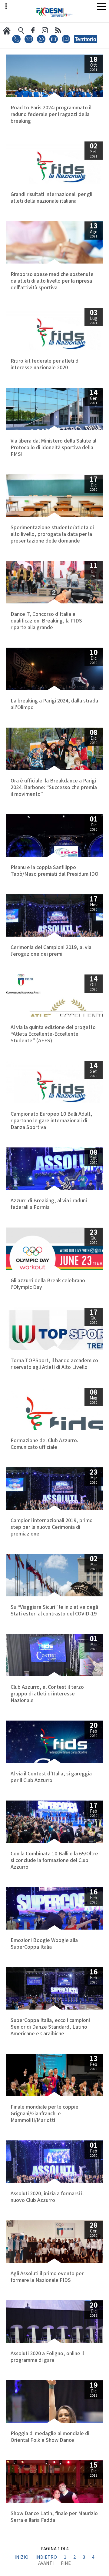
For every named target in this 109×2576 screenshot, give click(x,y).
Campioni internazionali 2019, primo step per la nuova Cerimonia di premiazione (52, 1527)
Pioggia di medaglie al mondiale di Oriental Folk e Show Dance (50, 2437)
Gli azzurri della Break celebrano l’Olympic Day (48, 1284)
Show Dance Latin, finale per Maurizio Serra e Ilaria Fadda (54, 2517)
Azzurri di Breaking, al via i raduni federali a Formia (49, 1204)
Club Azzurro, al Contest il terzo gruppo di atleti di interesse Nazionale (47, 1694)
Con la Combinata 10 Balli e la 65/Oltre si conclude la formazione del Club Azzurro (54, 1861)
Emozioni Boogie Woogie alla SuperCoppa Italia (44, 1944)
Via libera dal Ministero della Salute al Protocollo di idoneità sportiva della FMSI (53, 448)
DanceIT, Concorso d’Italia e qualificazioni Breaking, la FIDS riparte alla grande (46, 621)
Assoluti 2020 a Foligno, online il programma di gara (47, 2357)
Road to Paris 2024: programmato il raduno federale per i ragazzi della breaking (51, 115)
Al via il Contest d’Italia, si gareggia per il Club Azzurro (51, 1777)
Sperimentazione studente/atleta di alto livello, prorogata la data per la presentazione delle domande (52, 534)
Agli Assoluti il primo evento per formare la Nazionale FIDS (47, 2277)
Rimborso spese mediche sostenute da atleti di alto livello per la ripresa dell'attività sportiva (52, 281)
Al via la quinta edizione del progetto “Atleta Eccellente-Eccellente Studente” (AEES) (53, 1034)
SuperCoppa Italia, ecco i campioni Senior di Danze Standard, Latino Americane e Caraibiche (50, 2027)
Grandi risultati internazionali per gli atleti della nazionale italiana (51, 198)
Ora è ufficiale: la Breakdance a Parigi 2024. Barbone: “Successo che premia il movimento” (54, 788)
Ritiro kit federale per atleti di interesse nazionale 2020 (45, 364)
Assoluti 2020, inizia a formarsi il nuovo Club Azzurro (47, 2197)
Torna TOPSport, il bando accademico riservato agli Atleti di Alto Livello (54, 1364)
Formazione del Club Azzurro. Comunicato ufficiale (44, 1444)
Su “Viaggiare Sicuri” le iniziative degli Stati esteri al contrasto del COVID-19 (54, 1611)
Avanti (46, 2564)
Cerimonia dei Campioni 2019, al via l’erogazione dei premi (51, 951)
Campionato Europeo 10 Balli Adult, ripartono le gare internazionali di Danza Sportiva (51, 1121)
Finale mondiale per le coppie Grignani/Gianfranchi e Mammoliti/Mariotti (45, 2114)
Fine (66, 2564)
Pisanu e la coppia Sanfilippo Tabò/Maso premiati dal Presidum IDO (54, 871)
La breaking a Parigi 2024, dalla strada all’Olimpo (54, 704)
